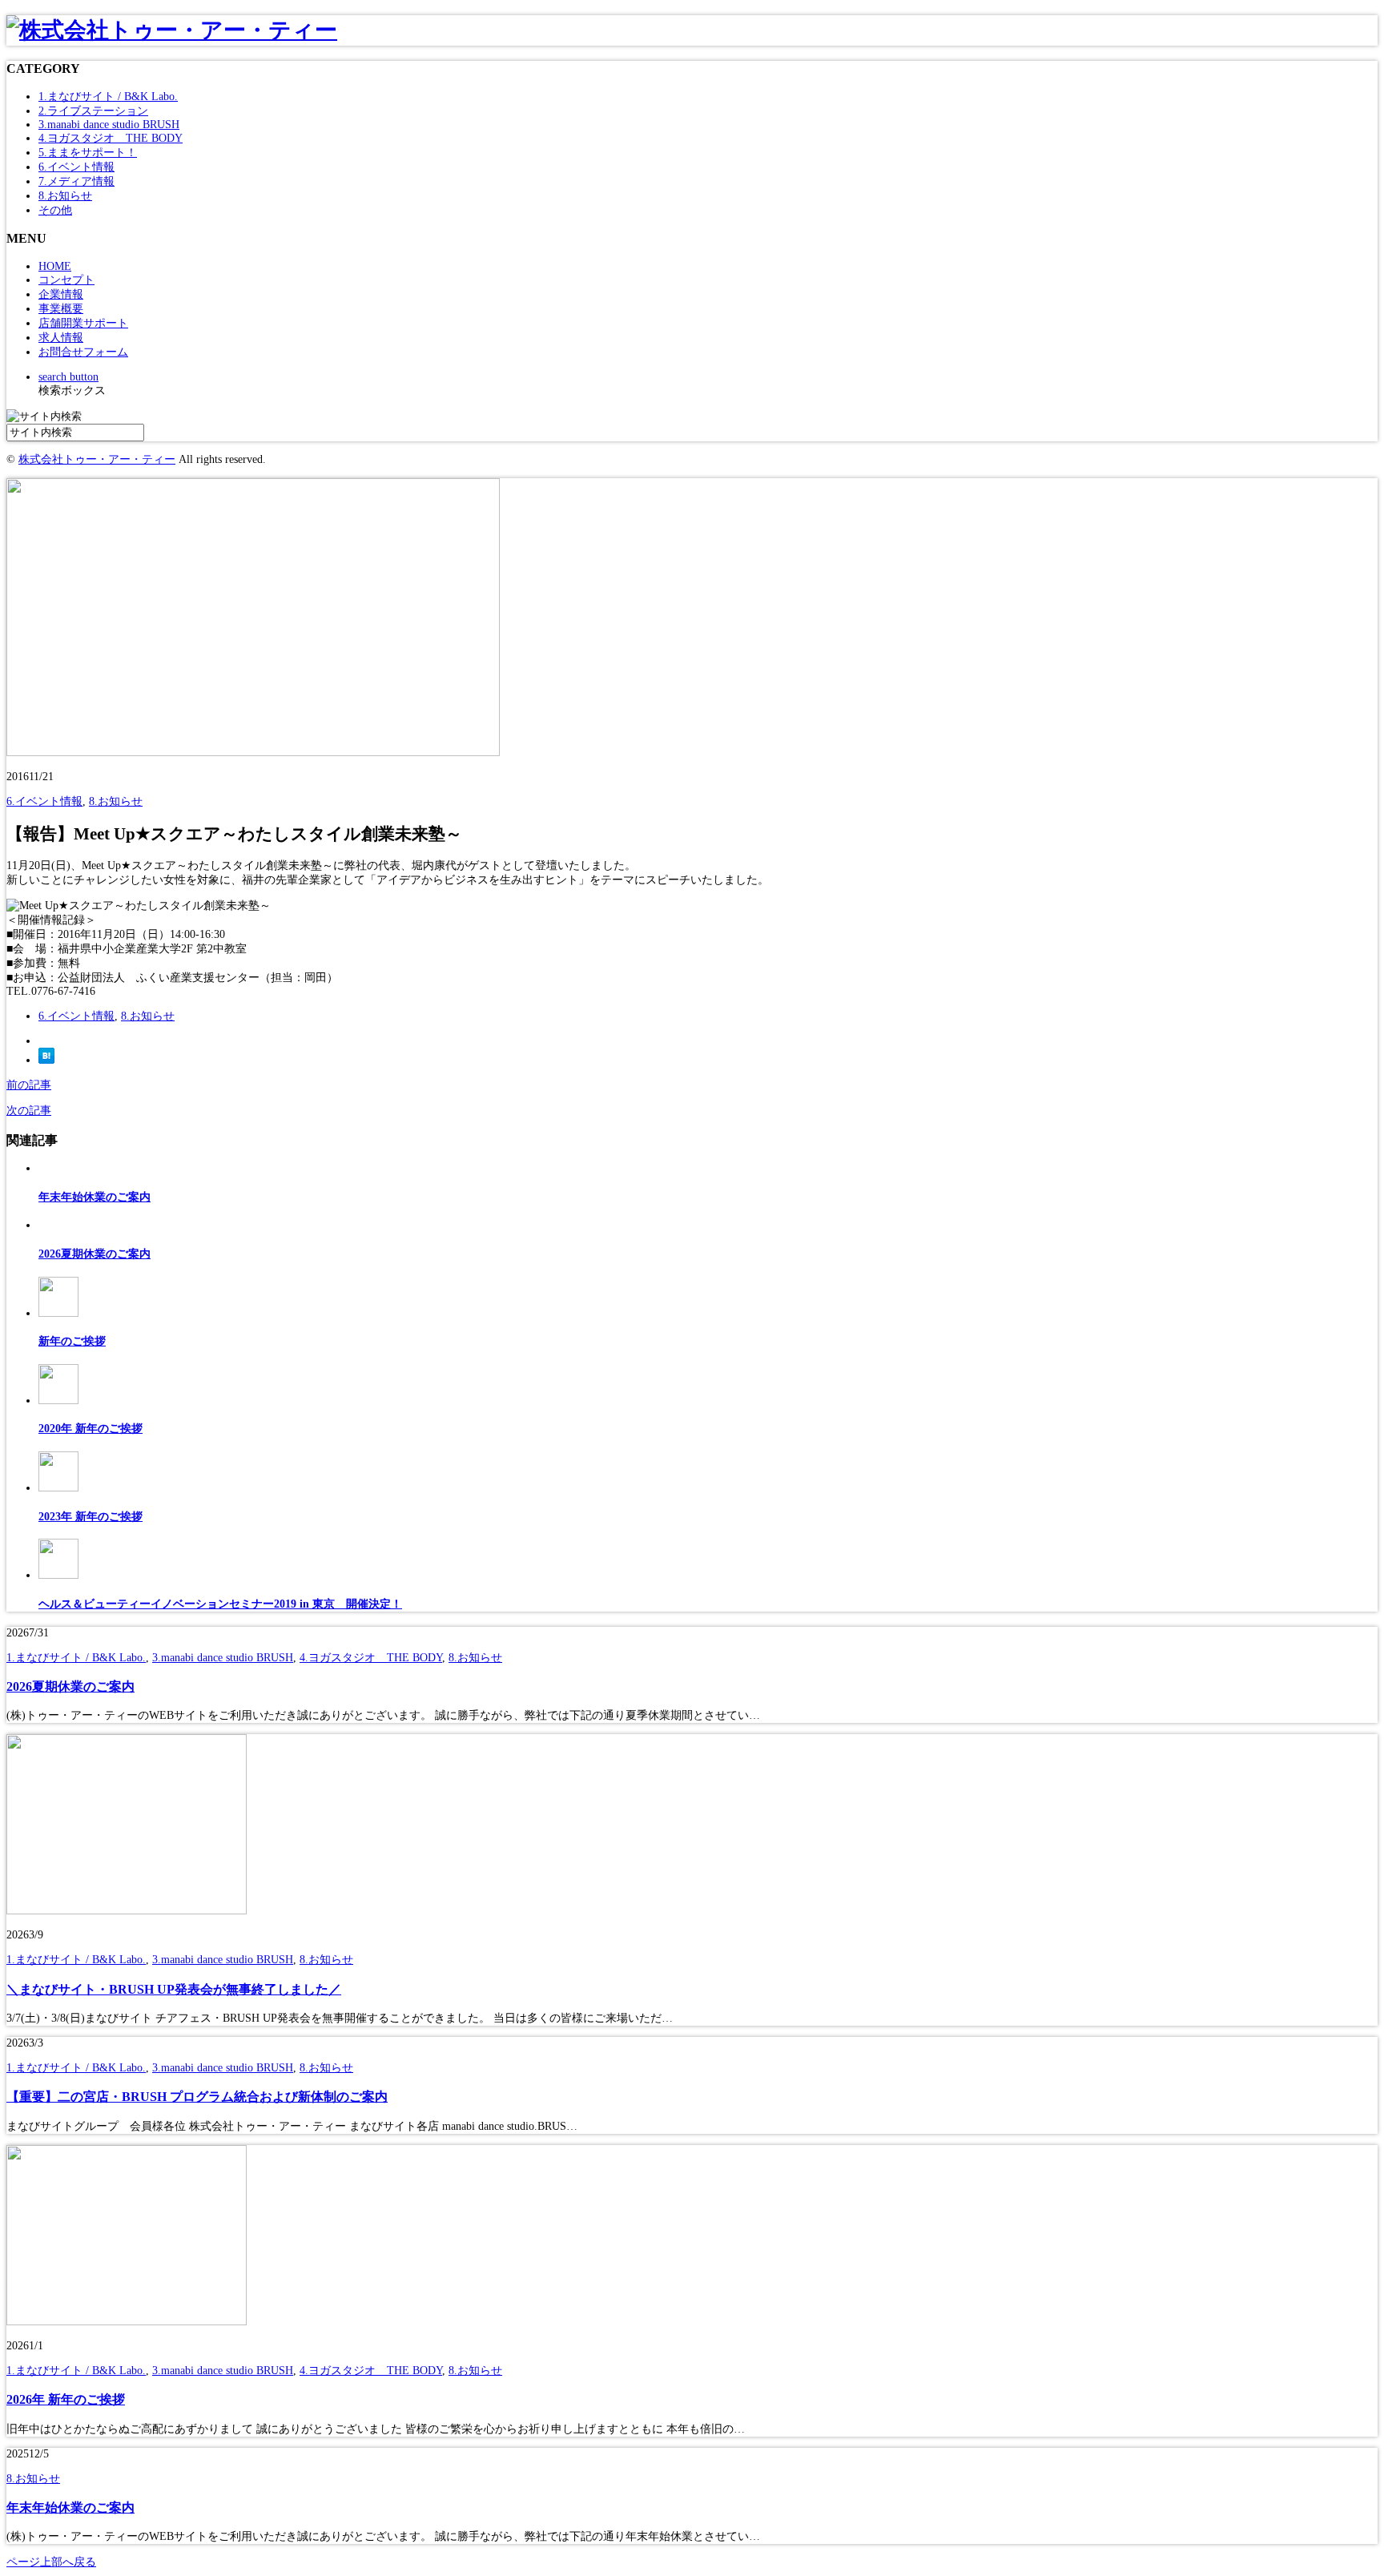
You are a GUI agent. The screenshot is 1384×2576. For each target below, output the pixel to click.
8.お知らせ (65, 196)
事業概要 (61, 309)
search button (68, 377)
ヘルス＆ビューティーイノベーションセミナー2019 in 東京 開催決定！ (220, 1604)
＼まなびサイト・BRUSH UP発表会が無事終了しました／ (174, 1989)
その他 (55, 210)
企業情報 (61, 294)
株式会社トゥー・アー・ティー (97, 459)
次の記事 (29, 1111)
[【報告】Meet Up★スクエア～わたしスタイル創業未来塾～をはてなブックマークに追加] (46, 1060)
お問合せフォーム (83, 352)
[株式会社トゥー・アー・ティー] (172, 30)
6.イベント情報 (76, 167)
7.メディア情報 (76, 181)
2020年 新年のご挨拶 (91, 1429)
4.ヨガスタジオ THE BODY (111, 138)
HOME (55, 266)
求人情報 (61, 338)
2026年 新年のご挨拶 (66, 2399)
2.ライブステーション (93, 111)
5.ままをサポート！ (88, 153)
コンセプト (66, 280)
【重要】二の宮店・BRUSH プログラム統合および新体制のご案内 (197, 2097)
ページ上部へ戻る (51, 2562)
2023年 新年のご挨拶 (91, 1517)
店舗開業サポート (83, 323)
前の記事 (29, 1085)
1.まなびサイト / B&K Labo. (108, 97)
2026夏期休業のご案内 (95, 1254)
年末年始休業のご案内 (95, 1197)
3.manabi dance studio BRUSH (109, 125)
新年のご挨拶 (72, 1341)
